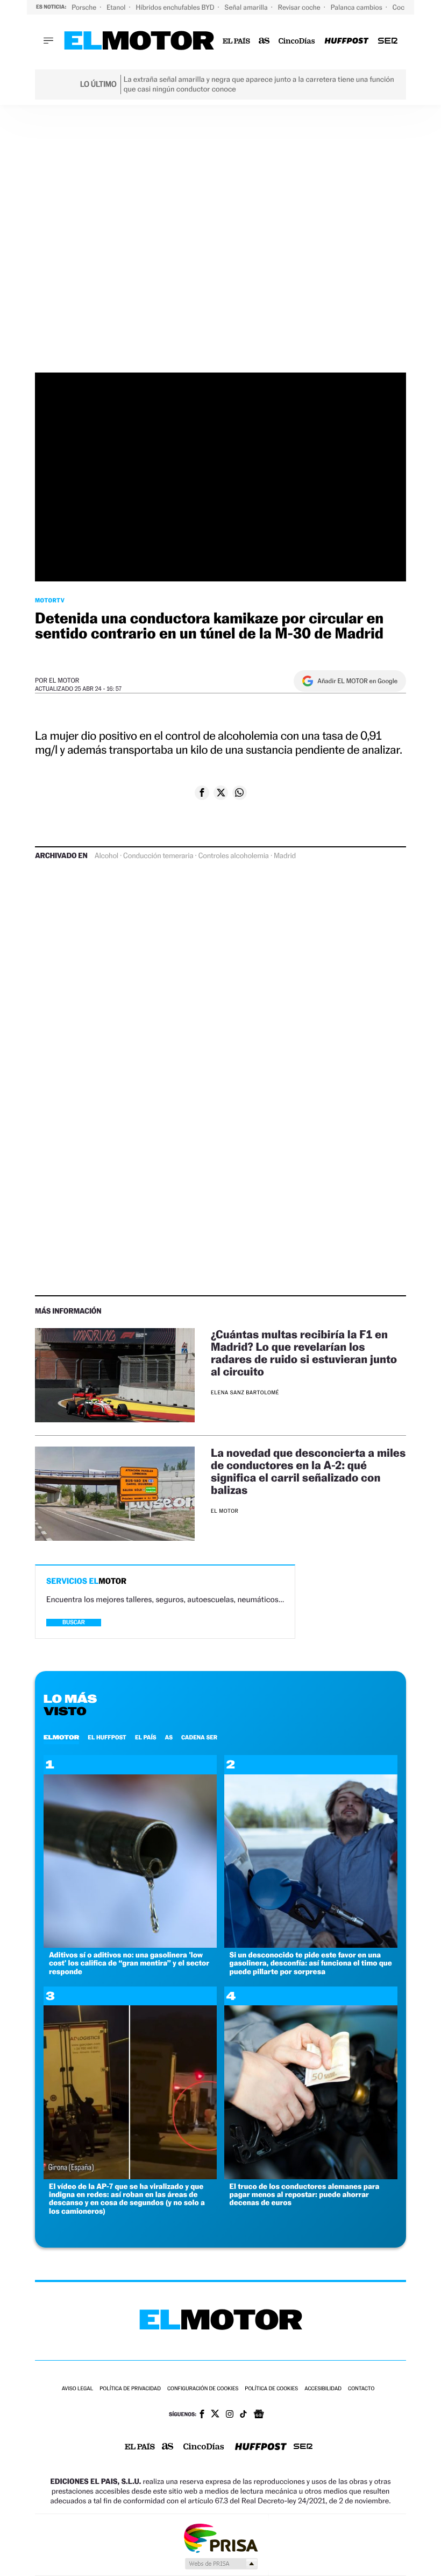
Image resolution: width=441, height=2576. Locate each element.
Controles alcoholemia (234, 856)
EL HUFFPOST (107, 1737)
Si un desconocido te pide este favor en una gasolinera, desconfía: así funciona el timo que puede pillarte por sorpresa (311, 1963)
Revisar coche (300, 7)
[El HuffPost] (346, 41)
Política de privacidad (130, 2389)
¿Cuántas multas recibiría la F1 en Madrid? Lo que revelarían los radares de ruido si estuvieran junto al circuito (304, 1353)
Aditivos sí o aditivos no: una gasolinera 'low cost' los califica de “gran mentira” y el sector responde (129, 1963)
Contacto (361, 2389)
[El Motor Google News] (259, 2415)
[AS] (264, 41)
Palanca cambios (357, 7)
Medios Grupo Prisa (221, 2564)
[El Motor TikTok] (243, 2415)
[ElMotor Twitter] (215, 2415)
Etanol (117, 7)
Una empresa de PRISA (220, 2538)
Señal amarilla (247, 7)
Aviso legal (77, 2389)
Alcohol (106, 856)
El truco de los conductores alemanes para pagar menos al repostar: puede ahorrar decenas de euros (305, 2195)
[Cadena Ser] (388, 41)
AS (169, 1737)
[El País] (236, 41)
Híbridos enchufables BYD (176, 7)
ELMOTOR (61, 1737)
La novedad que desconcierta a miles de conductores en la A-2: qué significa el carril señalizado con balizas (308, 1471)
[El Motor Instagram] (230, 2415)
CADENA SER (199, 1737)
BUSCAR (74, 1622)
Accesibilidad (323, 2389)
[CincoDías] (297, 41)
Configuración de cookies (203, 2389)
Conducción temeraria (158, 856)
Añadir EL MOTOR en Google (357, 681)
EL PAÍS (146, 1737)
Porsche (85, 7)
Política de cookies (271, 2389)
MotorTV (50, 600)
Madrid (285, 856)
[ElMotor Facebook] (202, 2415)
